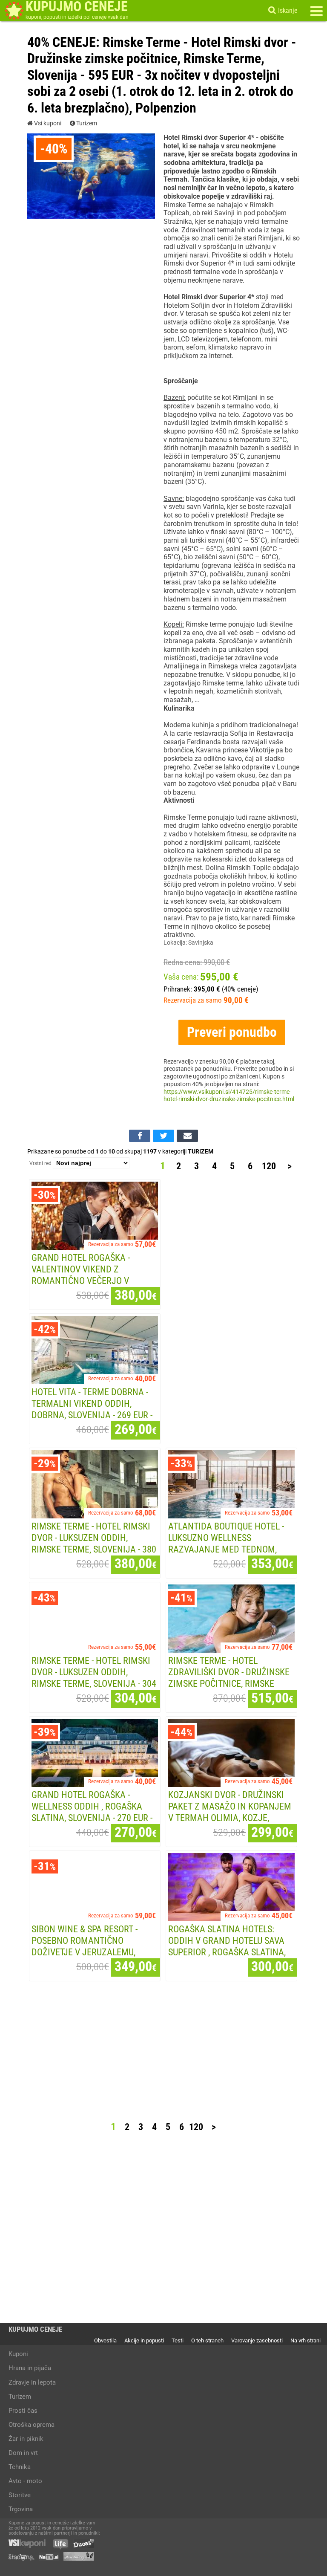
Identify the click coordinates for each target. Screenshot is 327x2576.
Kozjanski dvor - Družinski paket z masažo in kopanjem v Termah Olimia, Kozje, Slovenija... (230, 1812)
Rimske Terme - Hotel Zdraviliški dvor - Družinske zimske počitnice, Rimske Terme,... (229, 1678)
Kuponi (18, 2354)
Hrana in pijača (30, 2368)
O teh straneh (207, 2340)
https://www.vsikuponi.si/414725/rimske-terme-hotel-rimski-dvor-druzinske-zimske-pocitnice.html (229, 1096)
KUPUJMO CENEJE (35, 2329)
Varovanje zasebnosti (257, 2340)
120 (269, 1166)
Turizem (86, 124)
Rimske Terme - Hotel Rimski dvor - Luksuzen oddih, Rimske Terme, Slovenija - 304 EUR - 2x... (94, 1678)
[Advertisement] (233, 1309)
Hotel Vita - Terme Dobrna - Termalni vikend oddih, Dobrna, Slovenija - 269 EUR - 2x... (92, 1409)
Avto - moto (25, 2481)
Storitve (20, 2495)
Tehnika (20, 2467)
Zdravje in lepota (32, 2382)
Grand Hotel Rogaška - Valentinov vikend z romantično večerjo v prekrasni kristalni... (81, 1275)
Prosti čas (23, 2411)
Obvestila (105, 2340)
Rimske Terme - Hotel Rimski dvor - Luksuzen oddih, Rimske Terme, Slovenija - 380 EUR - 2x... (94, 1543)
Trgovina (21, 2509)
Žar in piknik (26, 2439)
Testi (178, 2340)
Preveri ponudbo (232, 1032)
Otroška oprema (32, 2425)
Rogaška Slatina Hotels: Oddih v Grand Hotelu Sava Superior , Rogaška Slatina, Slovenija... (227, 1946)
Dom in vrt (23, 2453)
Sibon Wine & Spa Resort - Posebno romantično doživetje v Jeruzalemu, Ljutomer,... (85, 1946)
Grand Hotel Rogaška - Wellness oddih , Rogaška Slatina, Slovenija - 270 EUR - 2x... (92, 1812)
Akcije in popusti (144, 2340)
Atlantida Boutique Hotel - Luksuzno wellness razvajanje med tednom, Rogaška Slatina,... (226, 1543)
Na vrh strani (305, 2340)
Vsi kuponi (47, 124)
